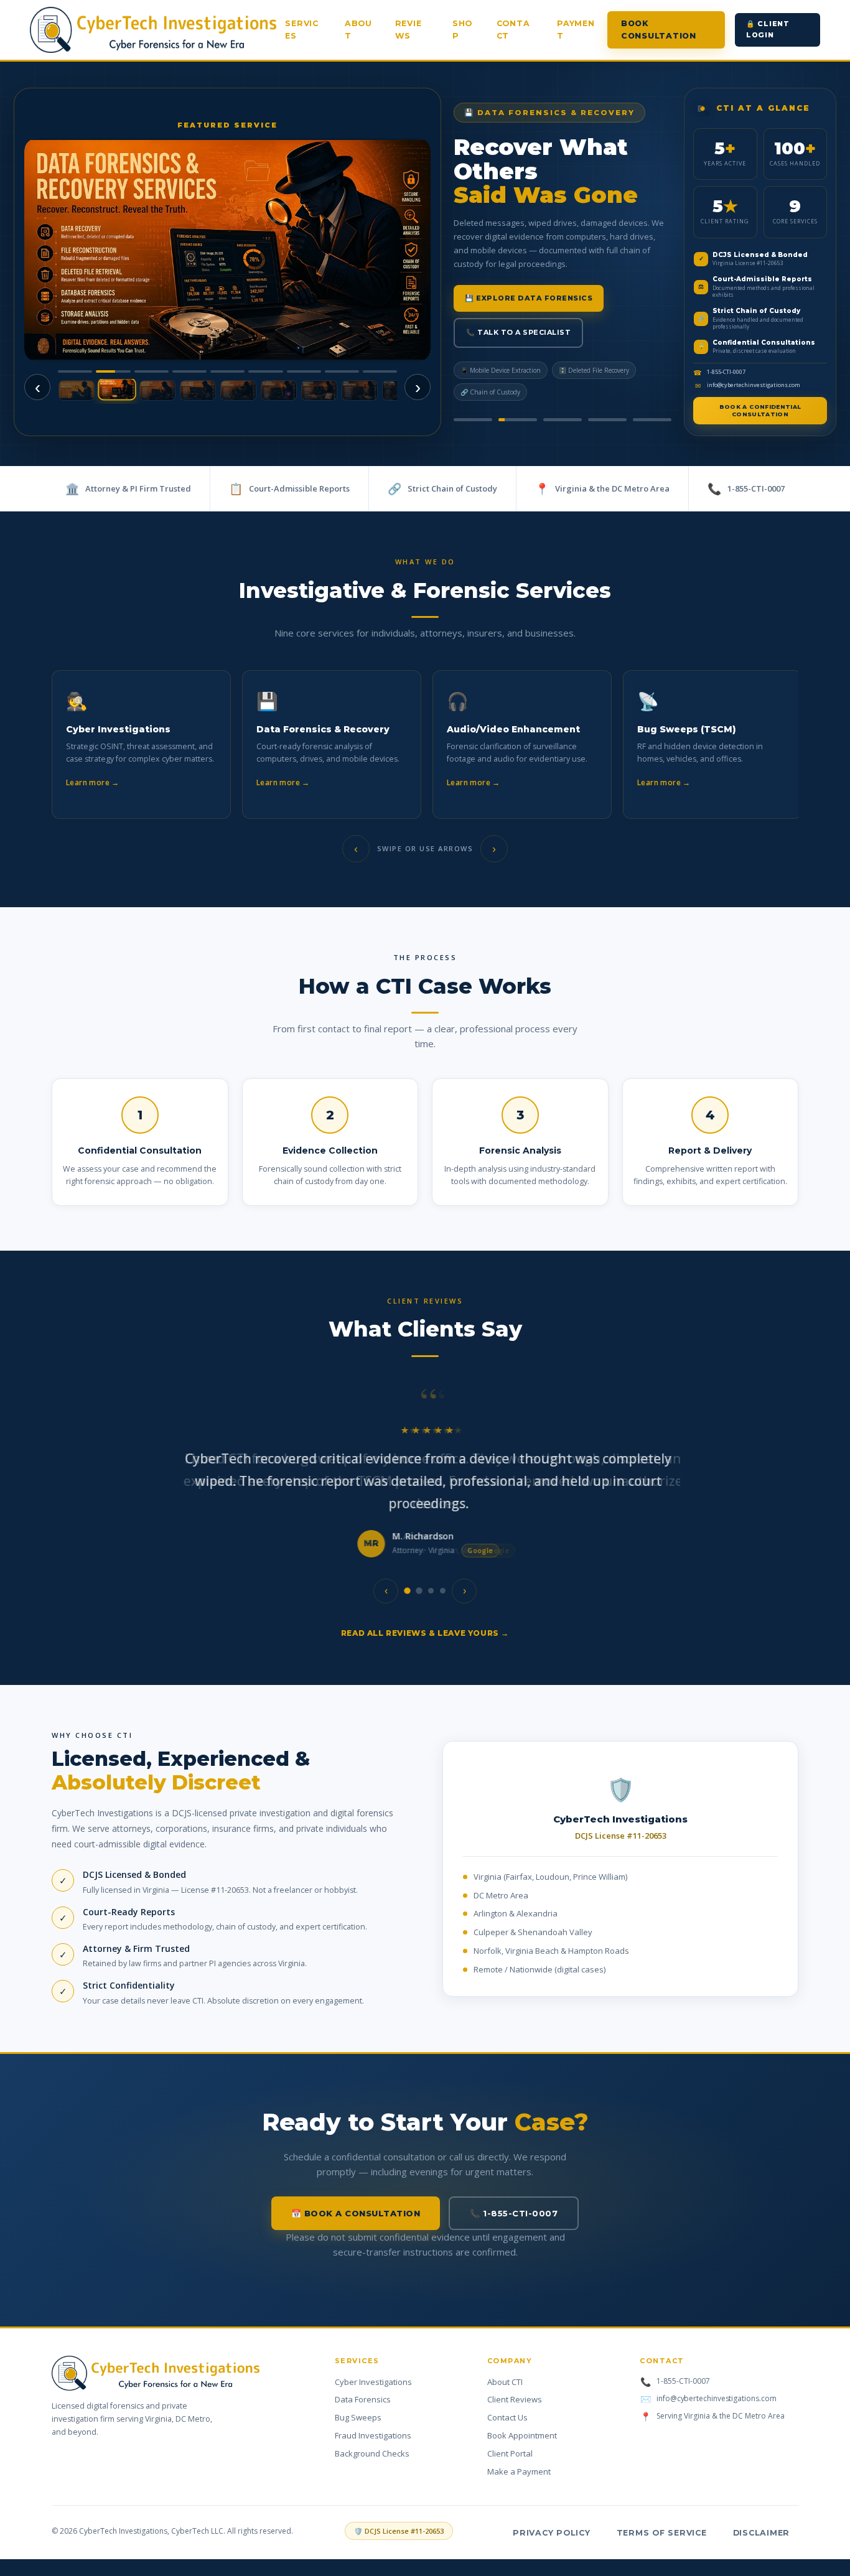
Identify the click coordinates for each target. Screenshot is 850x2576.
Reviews (409, 30)
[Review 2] (419, 1591)
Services (302, 30)
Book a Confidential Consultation (760, 410)
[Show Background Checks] (319, 390)
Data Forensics (363, 2399)
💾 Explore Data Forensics (529, 298)
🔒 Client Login (768, 29)
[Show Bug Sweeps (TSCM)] (279, 390)
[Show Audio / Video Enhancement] (198, 390)
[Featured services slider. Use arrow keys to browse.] (227, 250)
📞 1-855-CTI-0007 (514, 2213)
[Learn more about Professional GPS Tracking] (227, 250)
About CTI (505, 2382)
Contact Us (507, 2417)
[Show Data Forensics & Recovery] (117, 390)
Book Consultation (659, 30)
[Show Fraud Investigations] (360, 390)
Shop (462, 30)
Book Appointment (522, 2435)
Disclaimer (762, 2533)
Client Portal (510, 2453)
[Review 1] (407, 1591)
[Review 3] (431, 1591)
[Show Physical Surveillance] (238, 390)
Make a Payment (519, 2471)
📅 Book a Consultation (356, 2213)
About (358, 30)
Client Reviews (515, 2399)
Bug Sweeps (358, 2417)
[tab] (473, 420)
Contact (513, 30)
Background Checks (372, 2453)
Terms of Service (662, 2533)
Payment (576, 30)
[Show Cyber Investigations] (77, 390)
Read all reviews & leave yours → (425, 1633)
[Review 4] (443, 1591)
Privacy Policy (552, 2533)
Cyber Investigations (373, 2382)
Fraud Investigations (373, 2435)
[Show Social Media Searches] (157, 390)
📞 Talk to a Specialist (518, 332)
